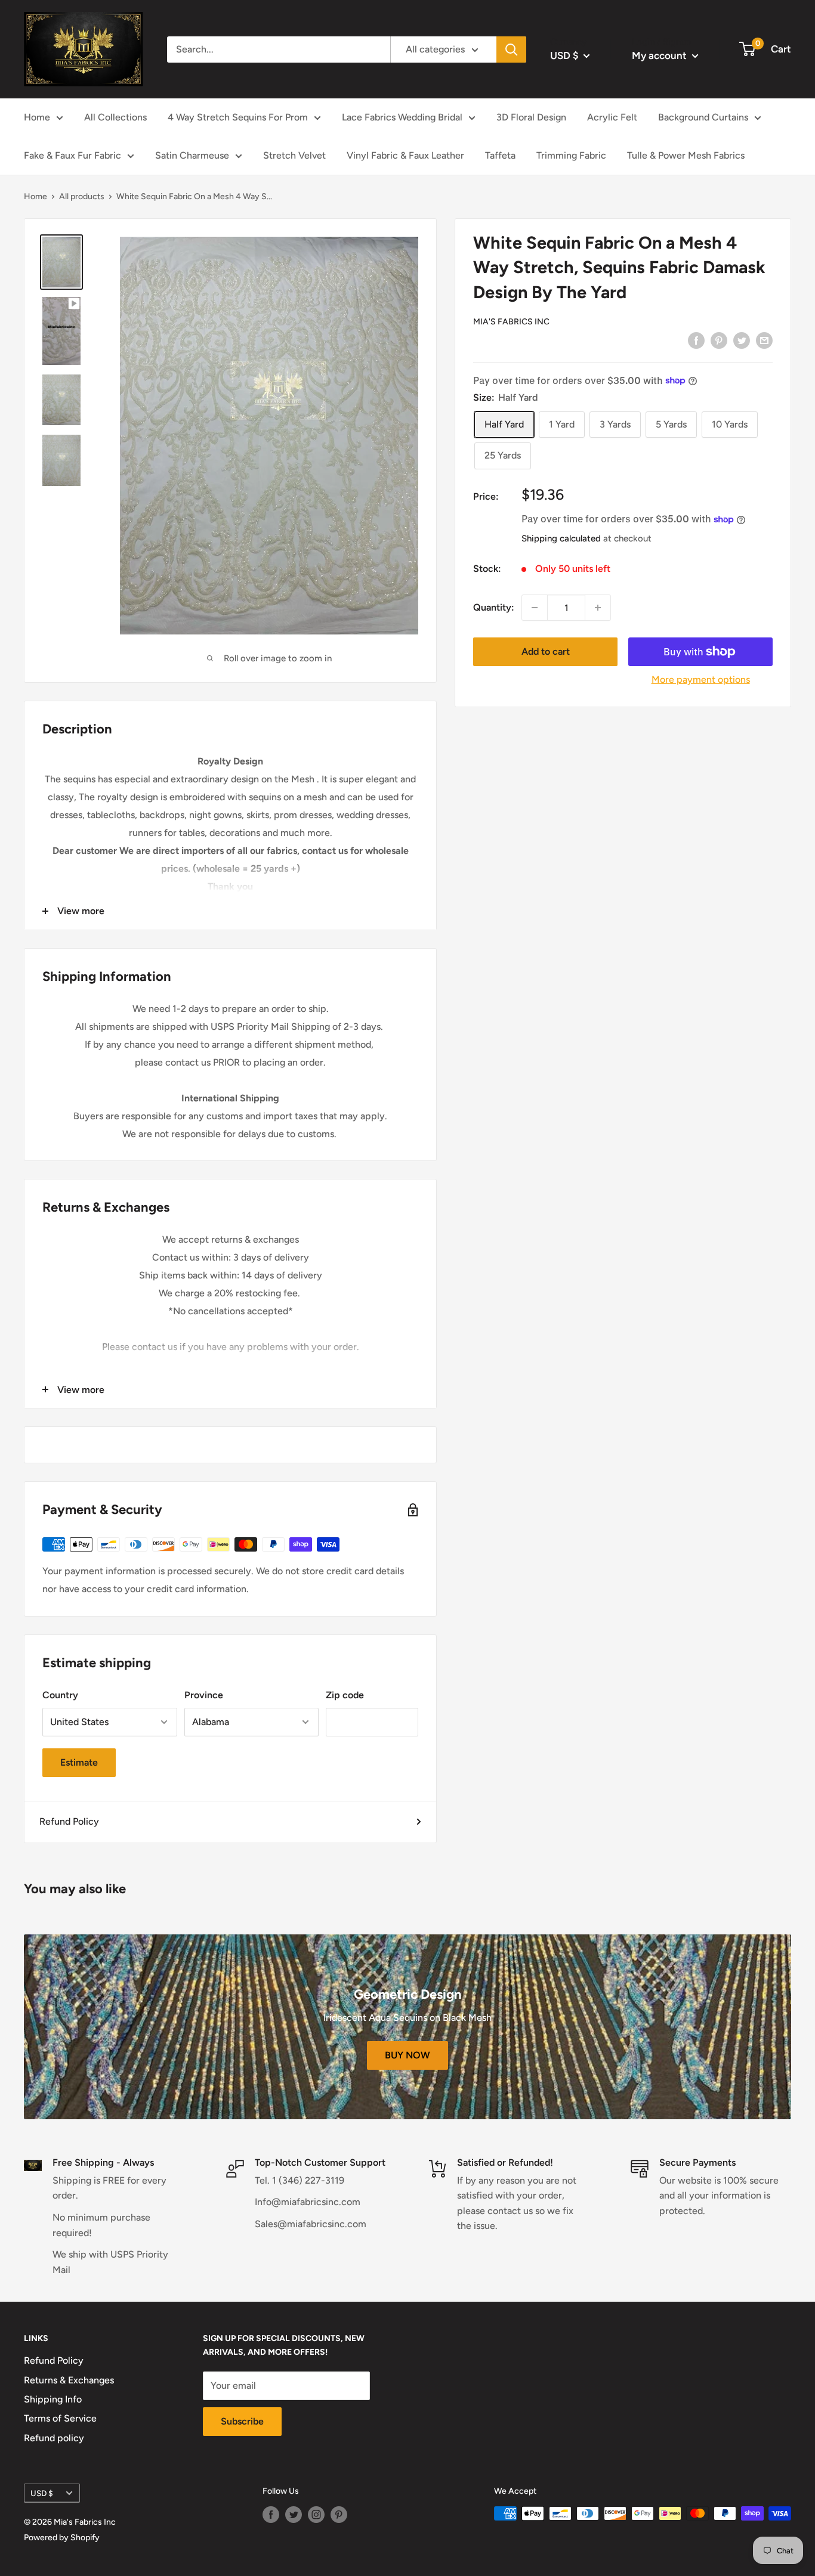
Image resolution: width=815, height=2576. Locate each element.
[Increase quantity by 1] (598, 608)
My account (660, 55)
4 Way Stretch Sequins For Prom (238, 117)
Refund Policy (69, 1821)
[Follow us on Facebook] (271, 2515)
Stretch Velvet (294, 155)
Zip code (345, 1695)
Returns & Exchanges (69, 2380)
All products (82, 196)
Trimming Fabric (571, 155)
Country (60, 1695)
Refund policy (54, 2438)
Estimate (79, 1762)
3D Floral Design (531, 117)
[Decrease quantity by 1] (535, 608)
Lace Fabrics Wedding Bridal (402, 117)
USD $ (42, 2493)
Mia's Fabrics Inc (511, 322)
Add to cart (546, 651)
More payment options (701, 679)
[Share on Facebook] (696, 340)
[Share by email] (764, 340)
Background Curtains (703, 117)
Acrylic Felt (612, 117)
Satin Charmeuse (192, 155)
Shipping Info (53, 2399)
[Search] (511, 49)
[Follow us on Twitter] (294, 2515)
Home (37, 117)
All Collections (115, 117)
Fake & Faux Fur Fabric (72, 155)
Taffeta (500, 155)
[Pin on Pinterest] (719, 340)
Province (204, 1695)
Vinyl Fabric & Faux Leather (405, 155)
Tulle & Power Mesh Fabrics (686, 155)
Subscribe (242, 2421)
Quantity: (494, 607)
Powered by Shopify (62, 2538)
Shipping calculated (561, 538)
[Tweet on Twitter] (742, 340)
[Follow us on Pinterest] (339, 2515)
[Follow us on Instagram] (316, 2515)
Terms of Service (60, 2418)
